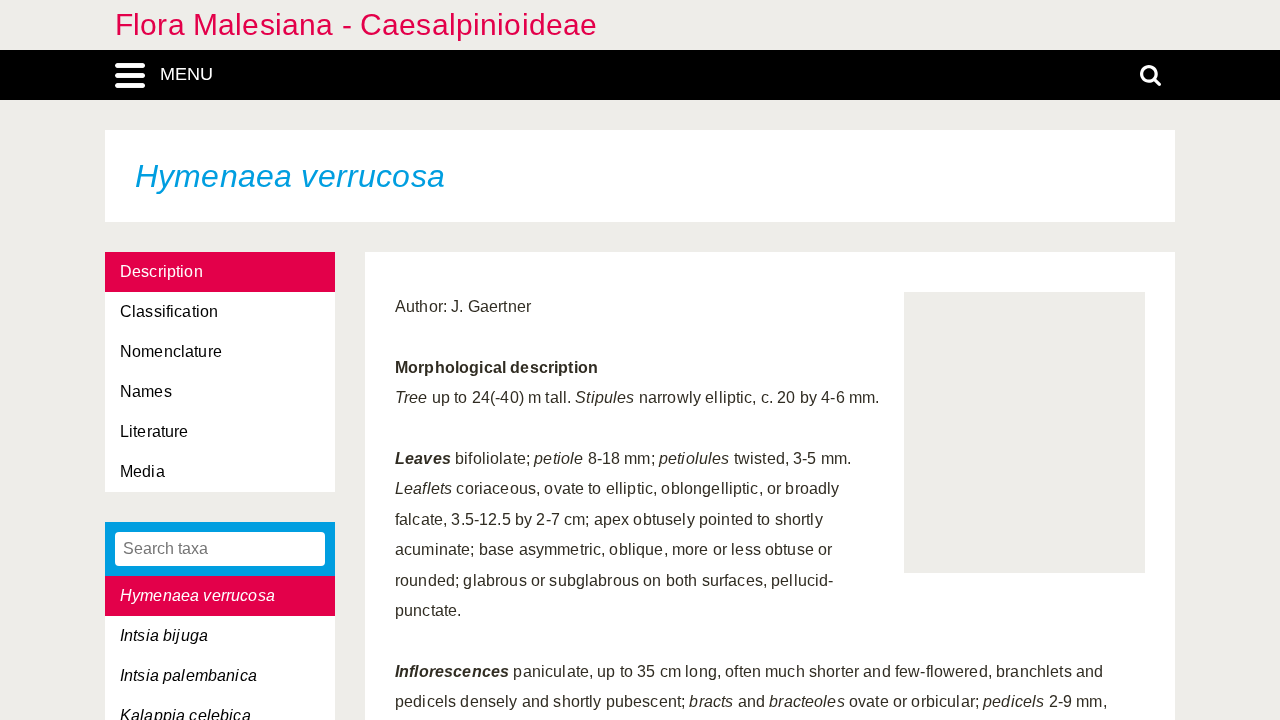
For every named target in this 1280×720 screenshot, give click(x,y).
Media (142, 471)
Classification (169, 311)
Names (146, 391)
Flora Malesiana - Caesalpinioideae (356, 24)
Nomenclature (171, 351)
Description (161, 271)
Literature (154, 431)
